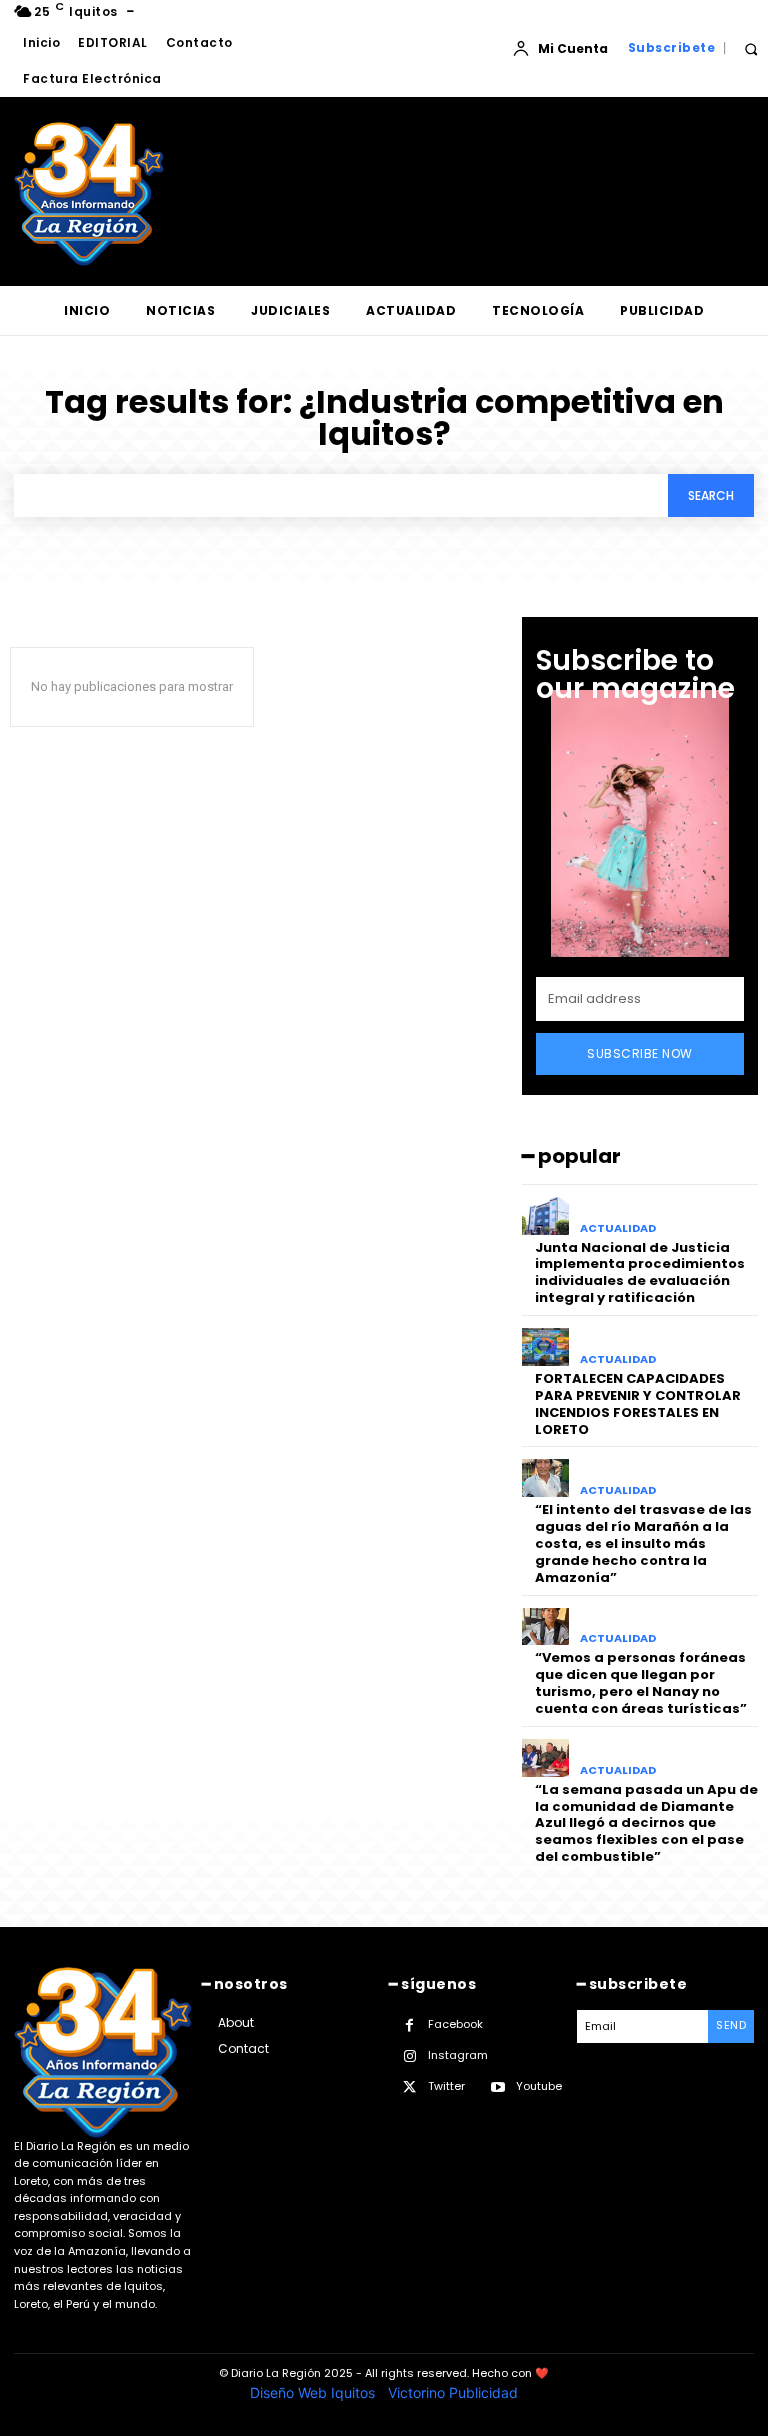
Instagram (458, 2055)
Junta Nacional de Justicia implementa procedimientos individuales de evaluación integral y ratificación (640, 1273)
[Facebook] (409, 2025)
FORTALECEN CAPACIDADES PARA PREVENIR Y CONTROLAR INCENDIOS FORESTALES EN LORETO (638, 1404)
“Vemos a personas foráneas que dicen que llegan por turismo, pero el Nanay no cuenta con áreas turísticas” (641, 1683)
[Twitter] (409, 2087)
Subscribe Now (640, 1053)
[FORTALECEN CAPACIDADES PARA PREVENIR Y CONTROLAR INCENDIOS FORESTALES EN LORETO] (545, 1347)
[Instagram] (409, 2056)
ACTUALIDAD (618, 1228)
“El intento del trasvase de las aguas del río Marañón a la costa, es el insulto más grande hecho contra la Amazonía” (643, 1543)
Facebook (455, 2024)
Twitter (446, 2086)
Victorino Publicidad (453, 2392)
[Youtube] (497, 2087)
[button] (750, 48)
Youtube (539, 2086)
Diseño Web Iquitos (314, 2392)
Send (731, 2025)
